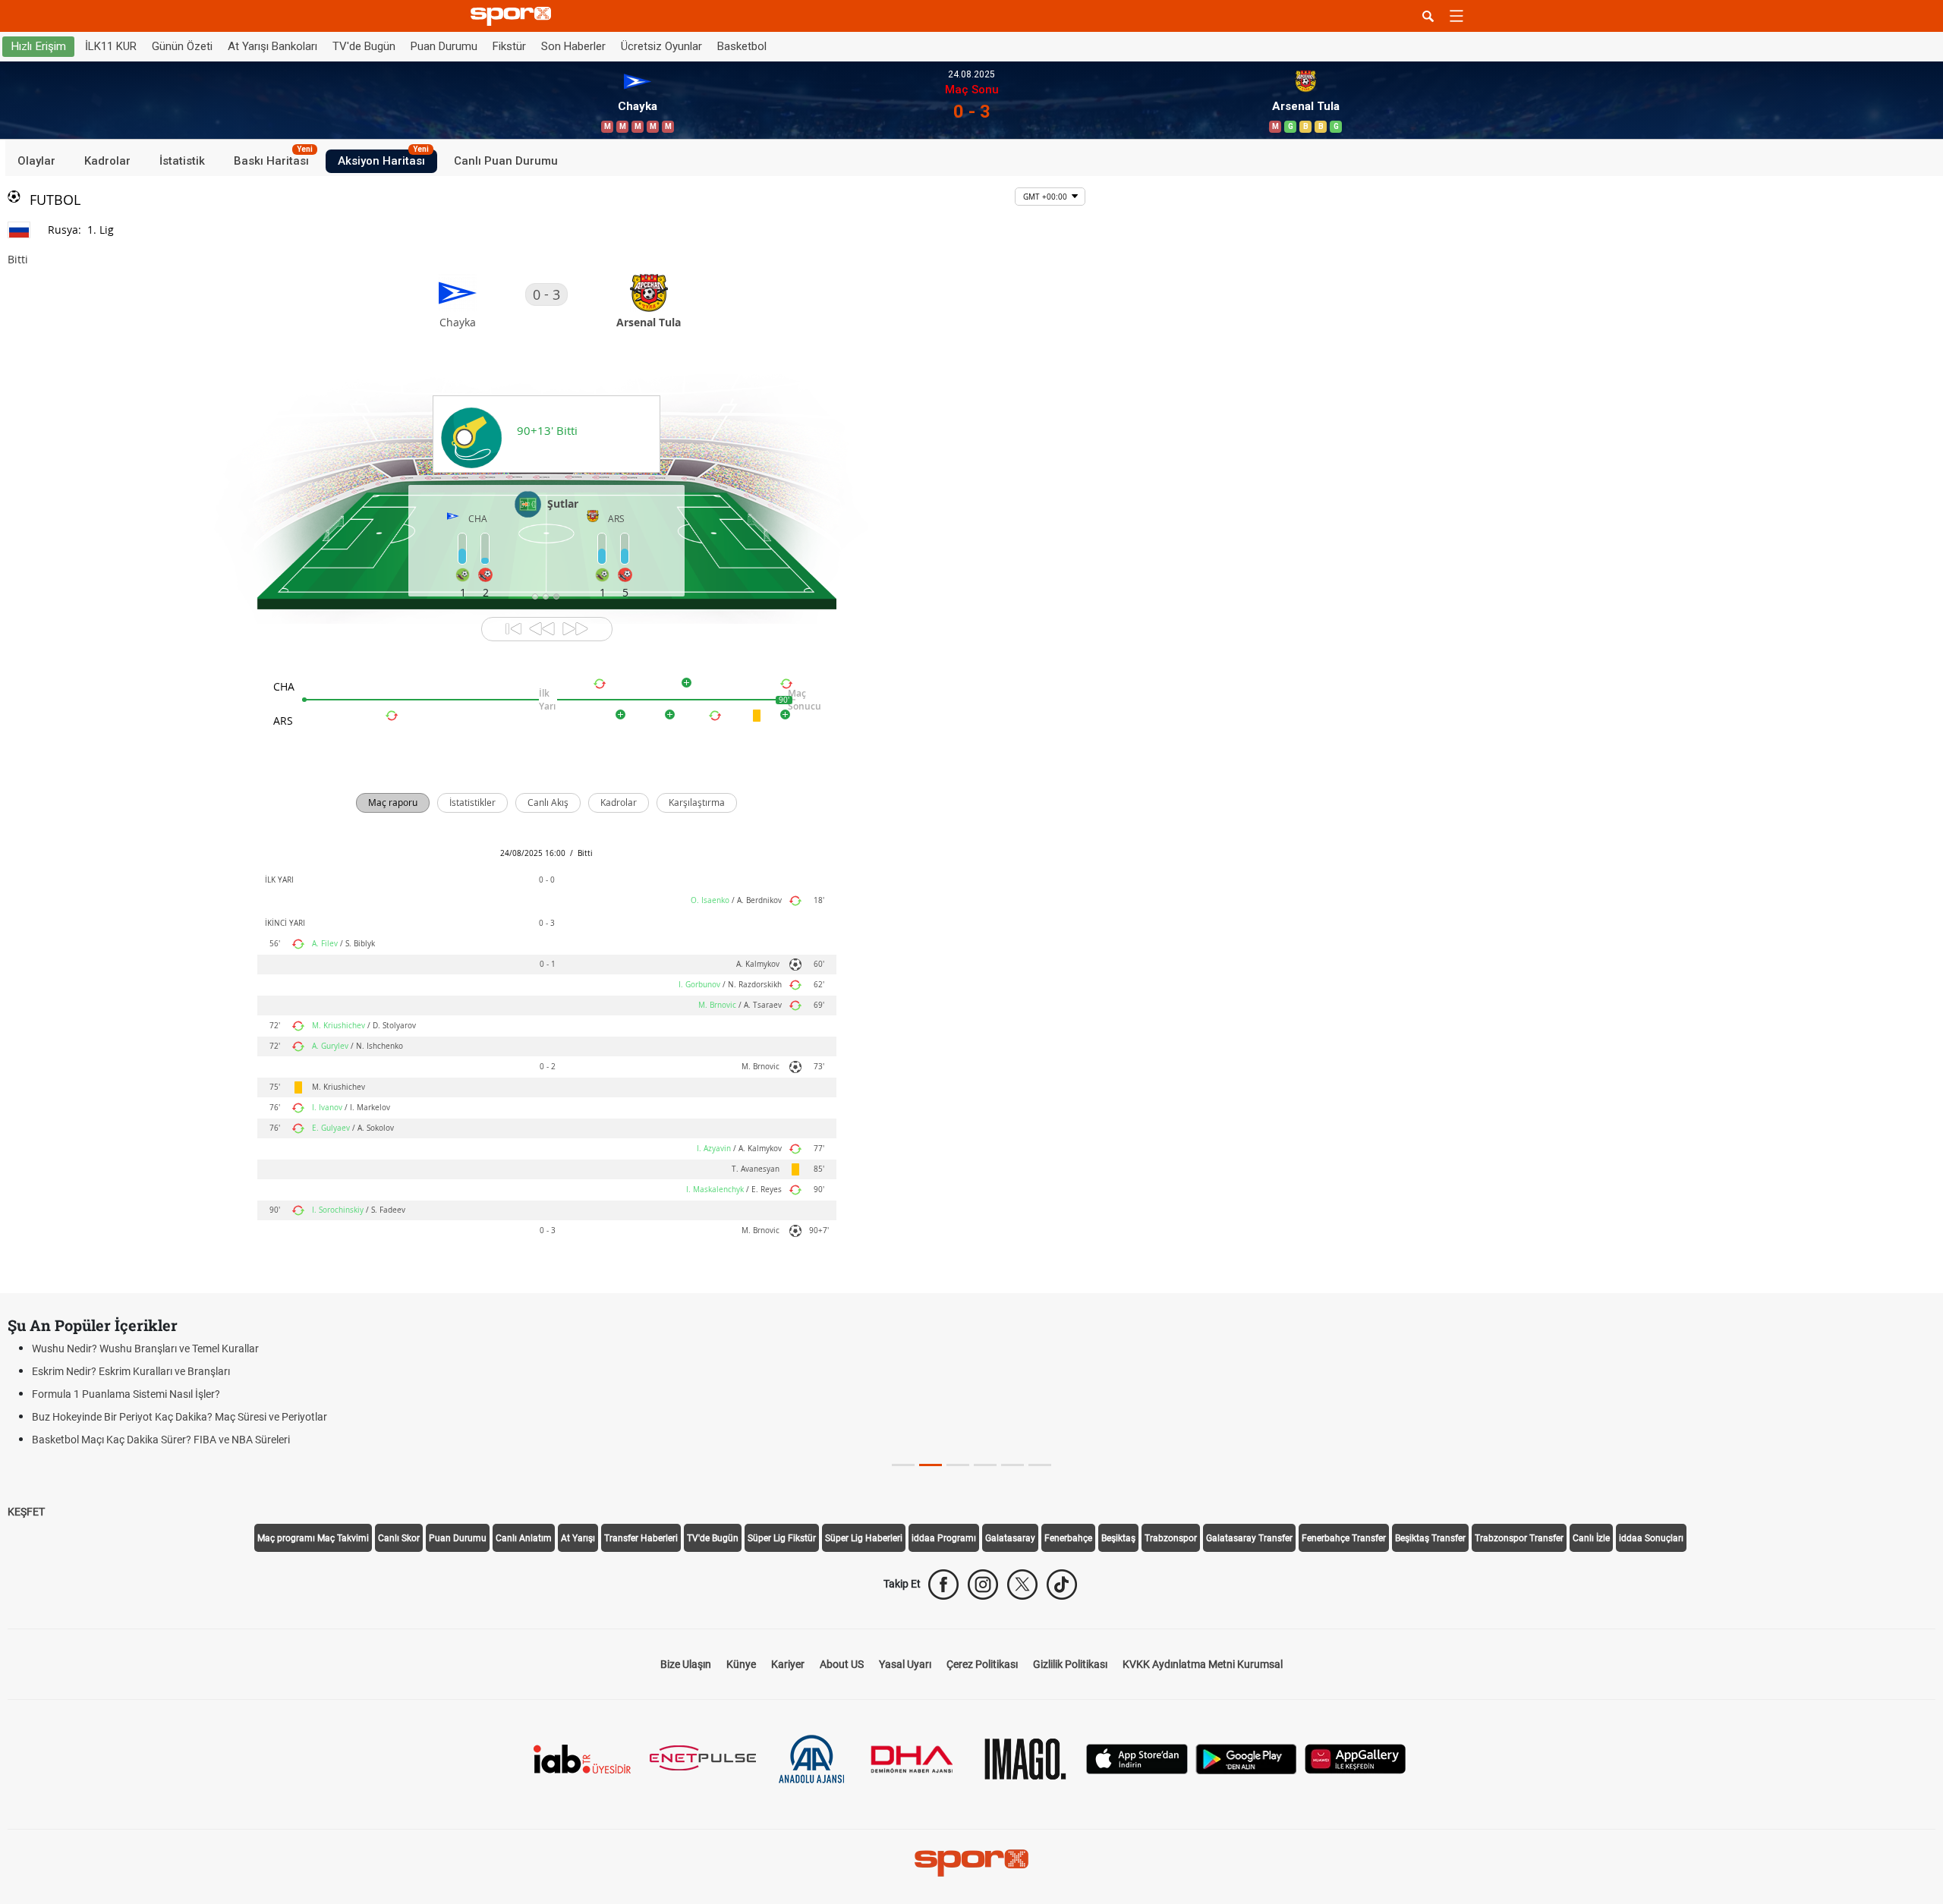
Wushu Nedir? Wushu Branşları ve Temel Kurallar (145, 1349)
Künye (741, 1664)
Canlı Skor (399, 1538)
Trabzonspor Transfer (1519, 1538)
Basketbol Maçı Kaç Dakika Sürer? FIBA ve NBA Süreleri (161, 1440)
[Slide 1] (931, 1465)
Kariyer (788, 1664)
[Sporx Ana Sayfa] (514, 16)
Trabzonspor (1171, 1538)
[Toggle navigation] (1456, 16)
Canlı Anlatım (524, 1538)
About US (842, 1664)
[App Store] (1137, 1758)
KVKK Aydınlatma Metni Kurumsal (1203, 1664)
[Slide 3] (985, 1465)
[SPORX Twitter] (1022, 1585)
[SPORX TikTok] (1062, 1585)
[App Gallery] (1356, 1758)
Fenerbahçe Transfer (1344, 1538)
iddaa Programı (944, 1538)
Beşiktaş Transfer (1430, 1538)
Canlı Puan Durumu (506, 161)
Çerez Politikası (982, 1664)
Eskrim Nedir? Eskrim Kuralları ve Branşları (131, 1371)
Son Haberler (573, 46)
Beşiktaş (1118, 1538)
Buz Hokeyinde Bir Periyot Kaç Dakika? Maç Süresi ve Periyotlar (179, 1417)
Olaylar (36, 161)
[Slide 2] (958, 1465)
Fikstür (509, 46)
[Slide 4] (1012, 1465)
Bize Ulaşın (686, 1664)
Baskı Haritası (273, 159)
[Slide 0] (903, 1465)
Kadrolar (107, 161)
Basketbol (742, 46)
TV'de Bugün (364, 46)
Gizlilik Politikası (1070, 1664)
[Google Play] (1246, 1758)
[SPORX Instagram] (983, 1585)
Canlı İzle (1591, 1538)
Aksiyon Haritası (383, 159)
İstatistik (182, 161)
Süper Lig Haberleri (864, 1538)
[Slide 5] (1040, 1465)
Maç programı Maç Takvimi (313, 1538)
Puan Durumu (444, 46)
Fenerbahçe (1068, 1538)
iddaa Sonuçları (1651, 1538)
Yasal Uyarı (905, 1664)
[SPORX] (971, 1863)
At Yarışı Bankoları (272, 46)
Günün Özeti (182, 46)
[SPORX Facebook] (943, 1585)
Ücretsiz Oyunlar (661, 46)
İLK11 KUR (111, 46)
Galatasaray (1010, 1538)
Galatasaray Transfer (1249, 1538)
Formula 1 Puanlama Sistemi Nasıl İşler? (126, 1394)
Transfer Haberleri (641, 1538)
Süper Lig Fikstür (782, 1538)
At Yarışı (578, 1538)
